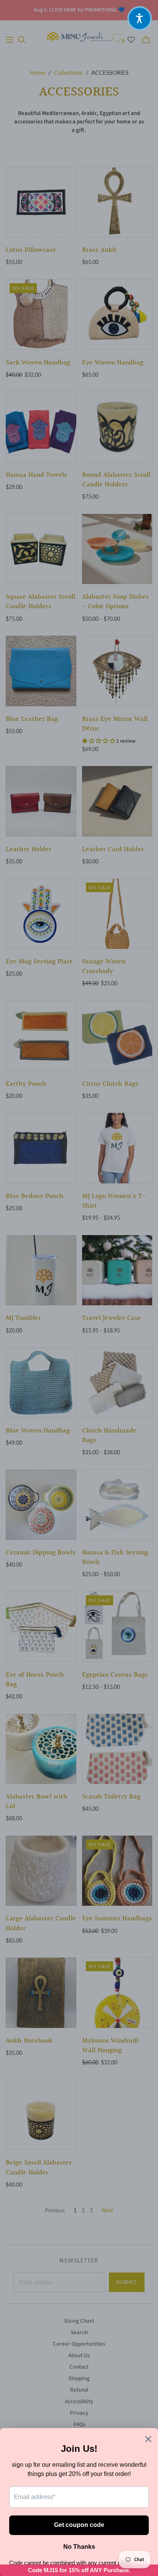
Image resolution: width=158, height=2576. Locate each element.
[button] (140, 18)
